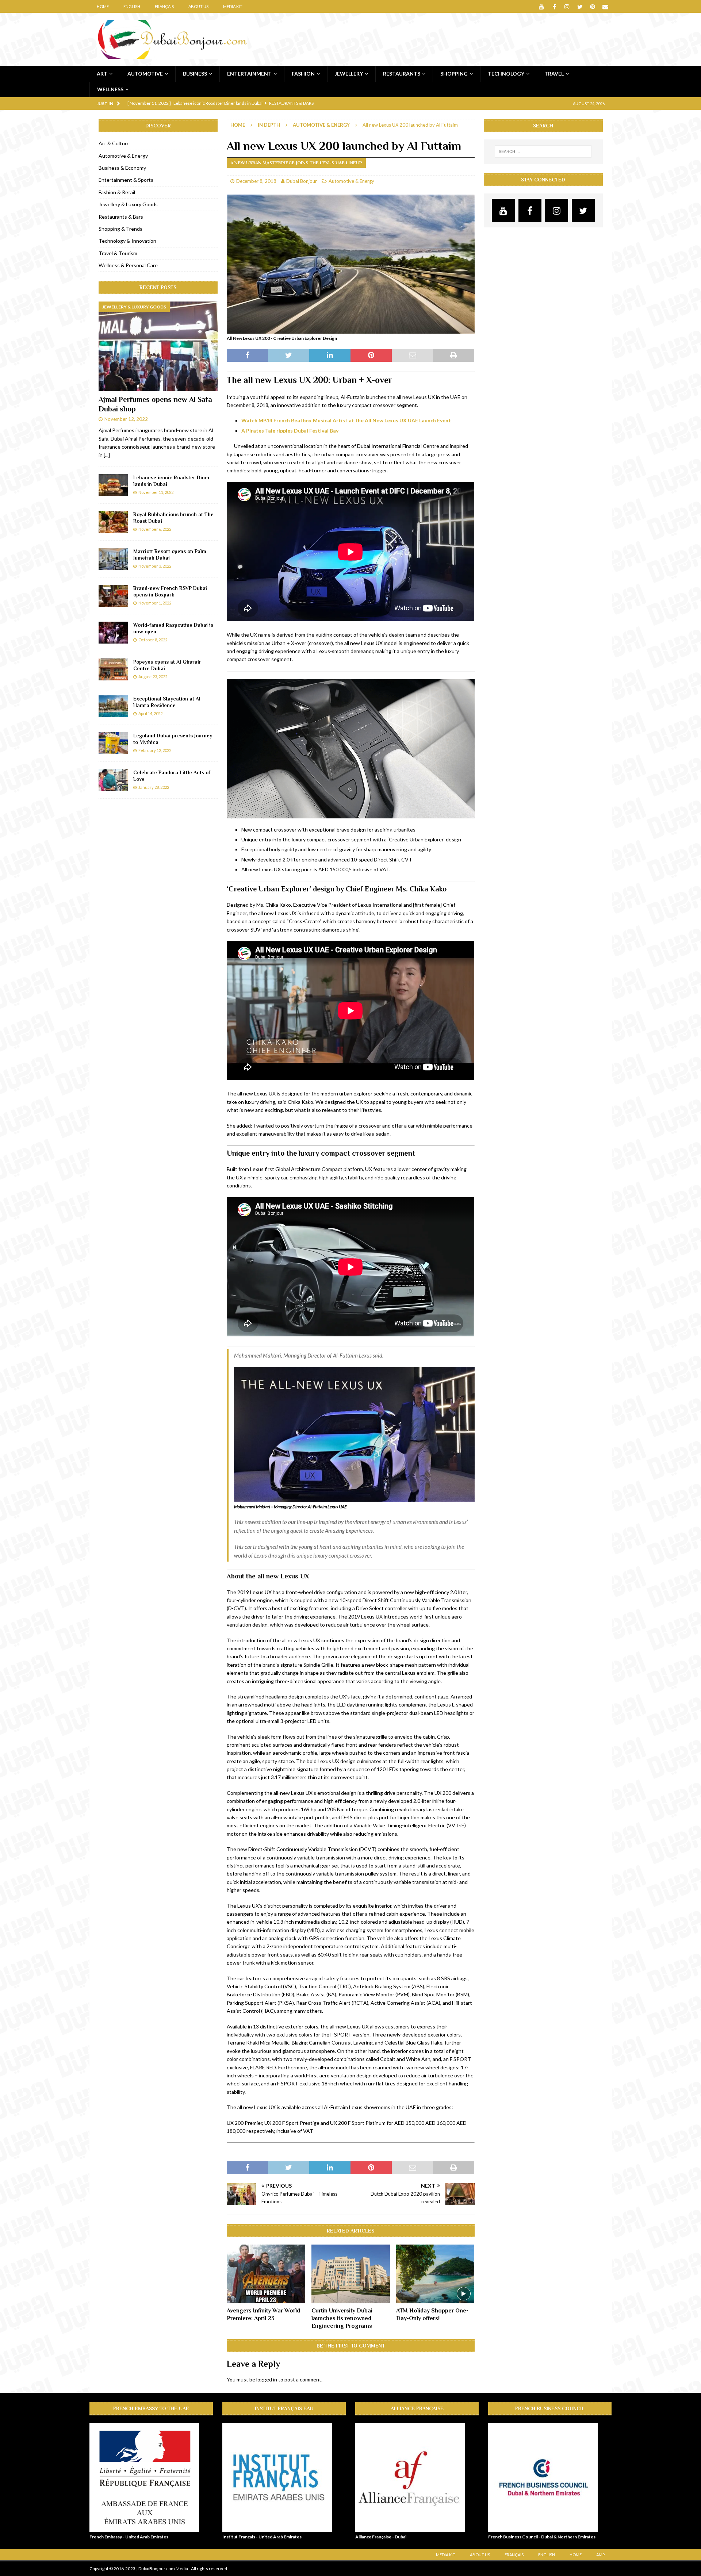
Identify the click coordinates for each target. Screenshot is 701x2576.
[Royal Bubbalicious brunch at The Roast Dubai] (113, 522)
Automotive (145, 74)
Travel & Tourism (118, 253)
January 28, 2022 (154, 787)
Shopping (454, 74)
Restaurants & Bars (121, 217)
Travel (554, 74)
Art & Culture (114, 143)
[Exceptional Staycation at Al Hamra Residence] (113, 706)
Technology (506, 74)
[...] (107, 455)
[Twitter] (580, 6)
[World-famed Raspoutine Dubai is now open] (113, 633)
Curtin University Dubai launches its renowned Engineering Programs (342, 2318)
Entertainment (249, 74)
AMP (600, 2555)
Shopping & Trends (120, 229)
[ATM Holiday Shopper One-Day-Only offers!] (435, 2274)
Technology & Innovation (127, 241)
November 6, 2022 (155, 529)
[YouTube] (542, 6)
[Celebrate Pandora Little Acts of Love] (113, 780)
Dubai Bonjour (302, 181)
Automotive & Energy (351, 181)
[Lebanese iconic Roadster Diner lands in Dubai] (113, 485)
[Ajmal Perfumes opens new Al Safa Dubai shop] (158, 346)
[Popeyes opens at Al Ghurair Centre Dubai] (113, 669)
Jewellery (349, 74)
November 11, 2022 (156, 492)
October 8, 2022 (153, 640)
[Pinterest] (593, 6)
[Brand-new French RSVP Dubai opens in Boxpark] (113, 596)
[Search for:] (543, 151)
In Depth (269, 125)
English (132, 6)
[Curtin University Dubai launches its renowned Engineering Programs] (351, 2274)
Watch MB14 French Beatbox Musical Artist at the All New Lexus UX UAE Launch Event (346, 420)
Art (102, 74)
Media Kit (233, 6)
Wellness (110, 89)
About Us (198, 6)
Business (195, 74)
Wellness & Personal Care (128, 265)
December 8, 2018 (256, 181)
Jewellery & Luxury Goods (128, 204)
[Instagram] (567, 6)
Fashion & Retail (117, 192)
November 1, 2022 (155, 603)
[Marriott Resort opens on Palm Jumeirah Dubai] (113, 559)
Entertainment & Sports (126, 180)
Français (164, 6)
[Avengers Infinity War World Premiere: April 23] (266, 2274)
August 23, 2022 (153, 677)
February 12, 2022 (155, 750)
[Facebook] (554, 6)
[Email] (606, 6)
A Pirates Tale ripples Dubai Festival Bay (290, 431)
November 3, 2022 (155, 566)
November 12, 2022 (126, 419)
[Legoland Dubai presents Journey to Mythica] (113, 743)
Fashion (303, 74)
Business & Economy (122, 168)
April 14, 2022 (150, 713)
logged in (267, 2379)
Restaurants (402, 74)
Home (103, 6)
